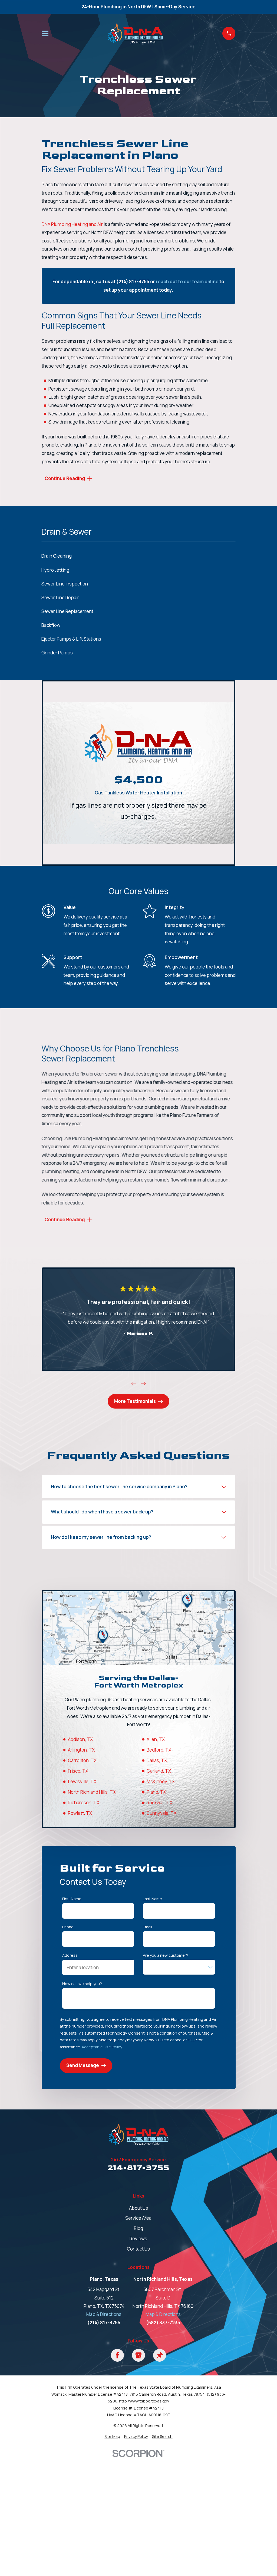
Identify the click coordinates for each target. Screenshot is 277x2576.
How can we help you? (82, 1984)
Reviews (138, 2239)
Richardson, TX (84, 1803)
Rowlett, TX (80, 1813)
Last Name (152, 1899)
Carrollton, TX (82, 1760)
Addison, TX (80, 1739)
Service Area (138, 2218)
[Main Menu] (45, 34)
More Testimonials (135, 1401)
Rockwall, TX (159, 1803)
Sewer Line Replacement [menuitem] (67, 611)
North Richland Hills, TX (92, 1792)
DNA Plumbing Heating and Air (72, 224)
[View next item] (143, 1383)
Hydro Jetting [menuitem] (55, 570)
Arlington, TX (81, 1750)
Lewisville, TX (82, 1781)
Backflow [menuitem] (51, 625)
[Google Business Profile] (138, 2355)
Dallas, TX (157, 1760)
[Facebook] (117, 2355)
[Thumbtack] (160, 2355)
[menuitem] (112, 2437)
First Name (72, 1899)
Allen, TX (156, 1739)
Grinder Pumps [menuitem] (57, 653)
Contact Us (138, 2249)
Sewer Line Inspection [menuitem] (65, 584)
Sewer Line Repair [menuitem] (60, 598)
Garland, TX (159, 1771)
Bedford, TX (159, 1750)
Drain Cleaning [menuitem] (57, 556)
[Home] (135, 33)
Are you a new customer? (166, 1956)
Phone (68, 1927)
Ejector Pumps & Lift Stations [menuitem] (71, 639)
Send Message (83, 2065)
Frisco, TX (78, 1771)
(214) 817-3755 (104, 2323)
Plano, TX (156, 1792)
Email (147, 1927)
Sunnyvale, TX (161, 1813)
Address (70, 1956)
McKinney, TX (161, 1781)
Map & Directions (104, 2314)
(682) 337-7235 (163, 2323)
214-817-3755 (138, 2168)
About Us (138, 2208)
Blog (138, 2228)
